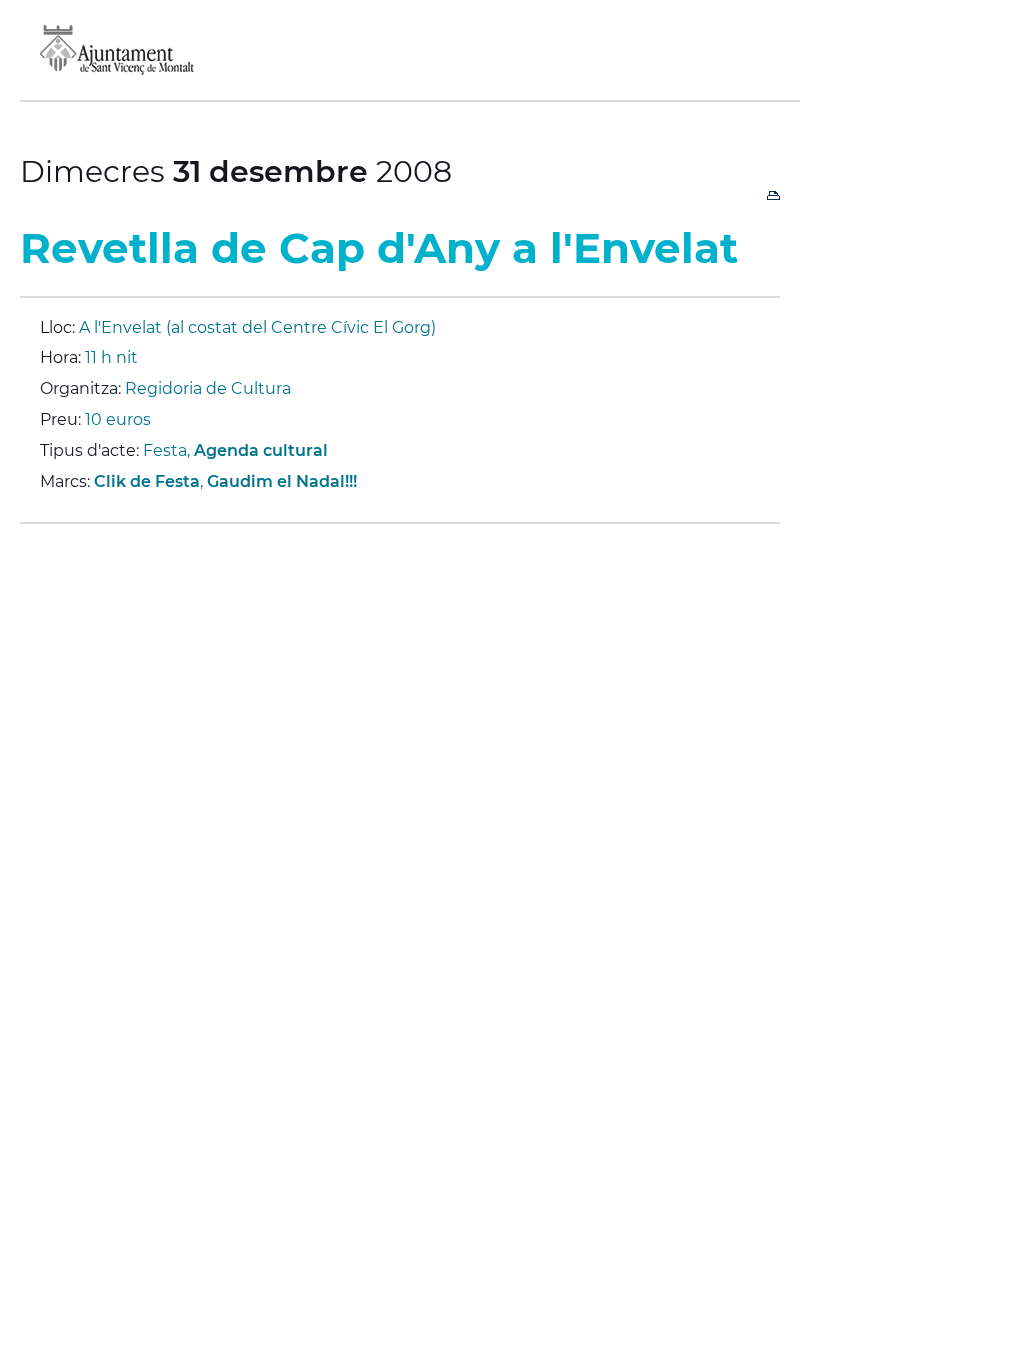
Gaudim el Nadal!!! (282, 481)
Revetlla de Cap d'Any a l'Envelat (379, 248)
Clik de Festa (147, 481)
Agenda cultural (261, 450)
